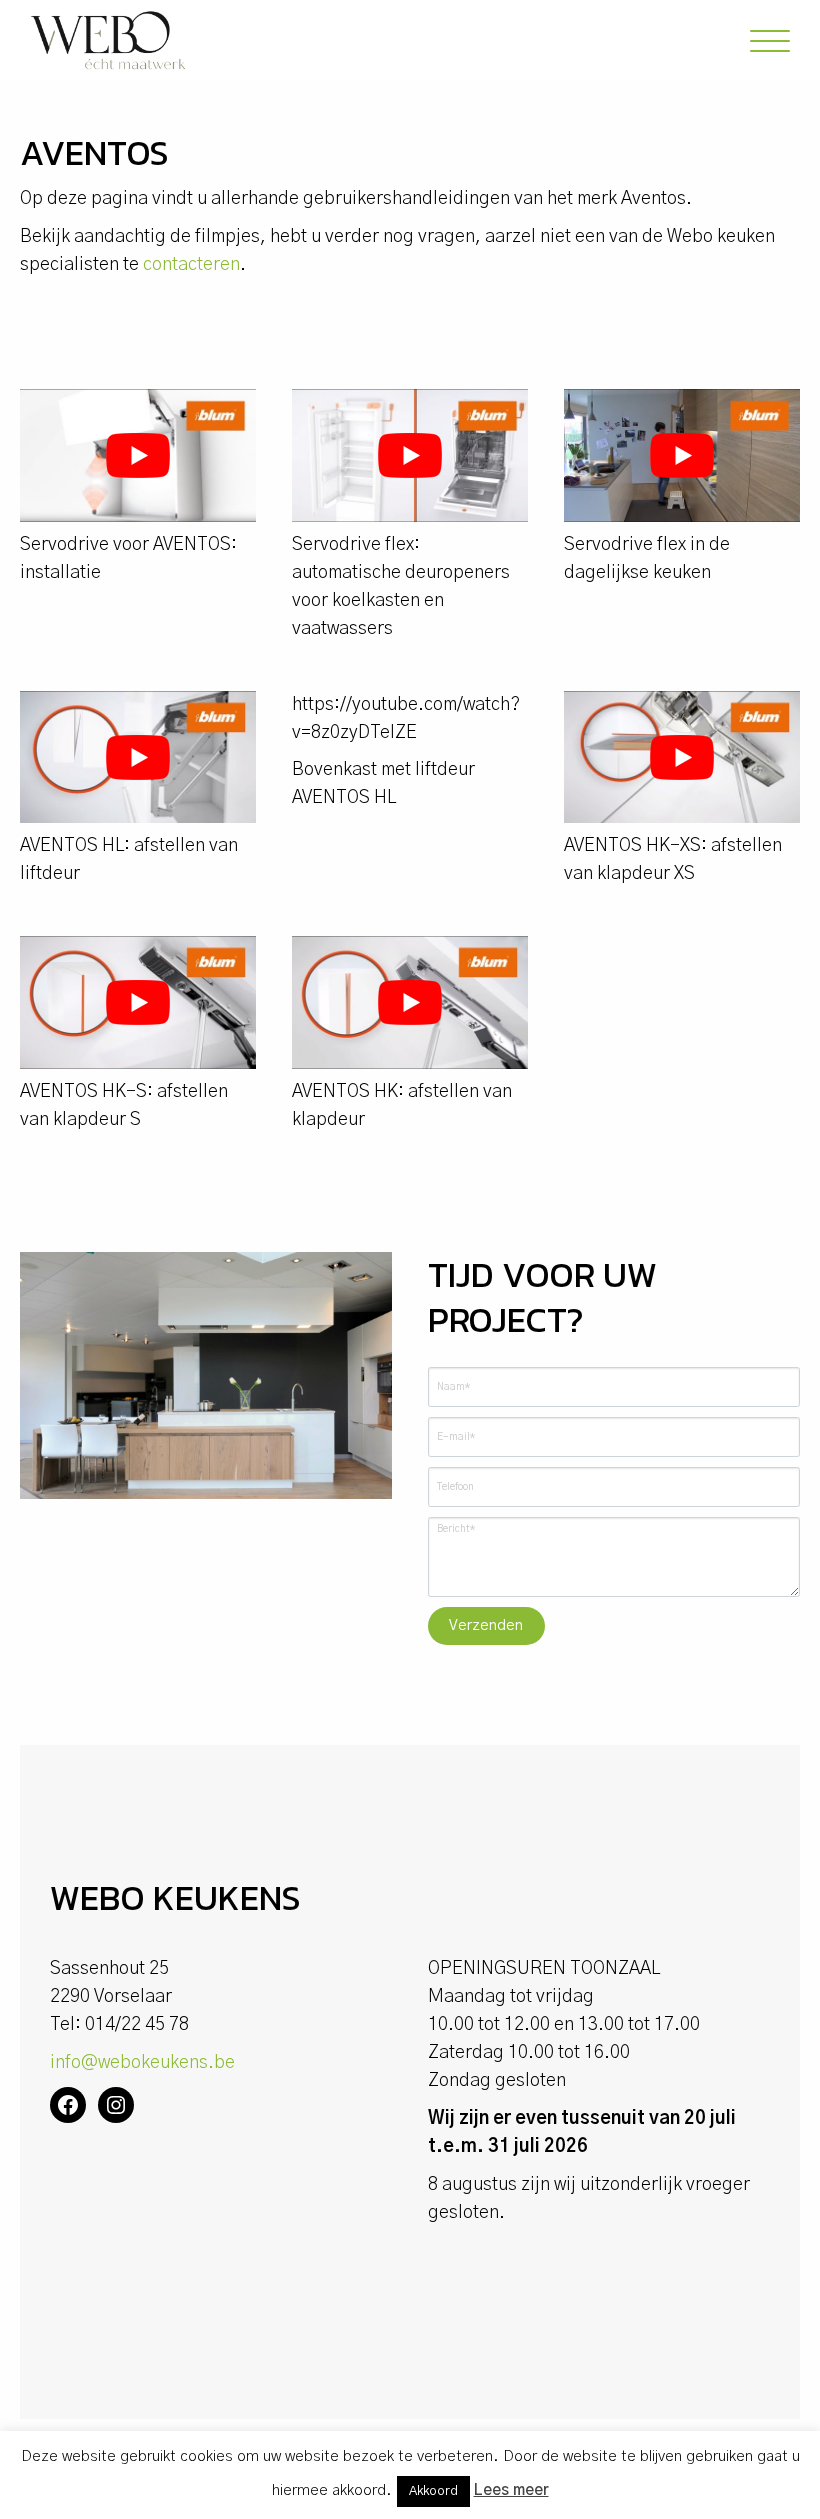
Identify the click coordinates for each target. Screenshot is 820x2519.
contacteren (191, 265)
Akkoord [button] (433, 2491)
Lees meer (511, 2490)
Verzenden (486, 1625)
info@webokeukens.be (142, 2063)
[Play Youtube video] (138, 455)
